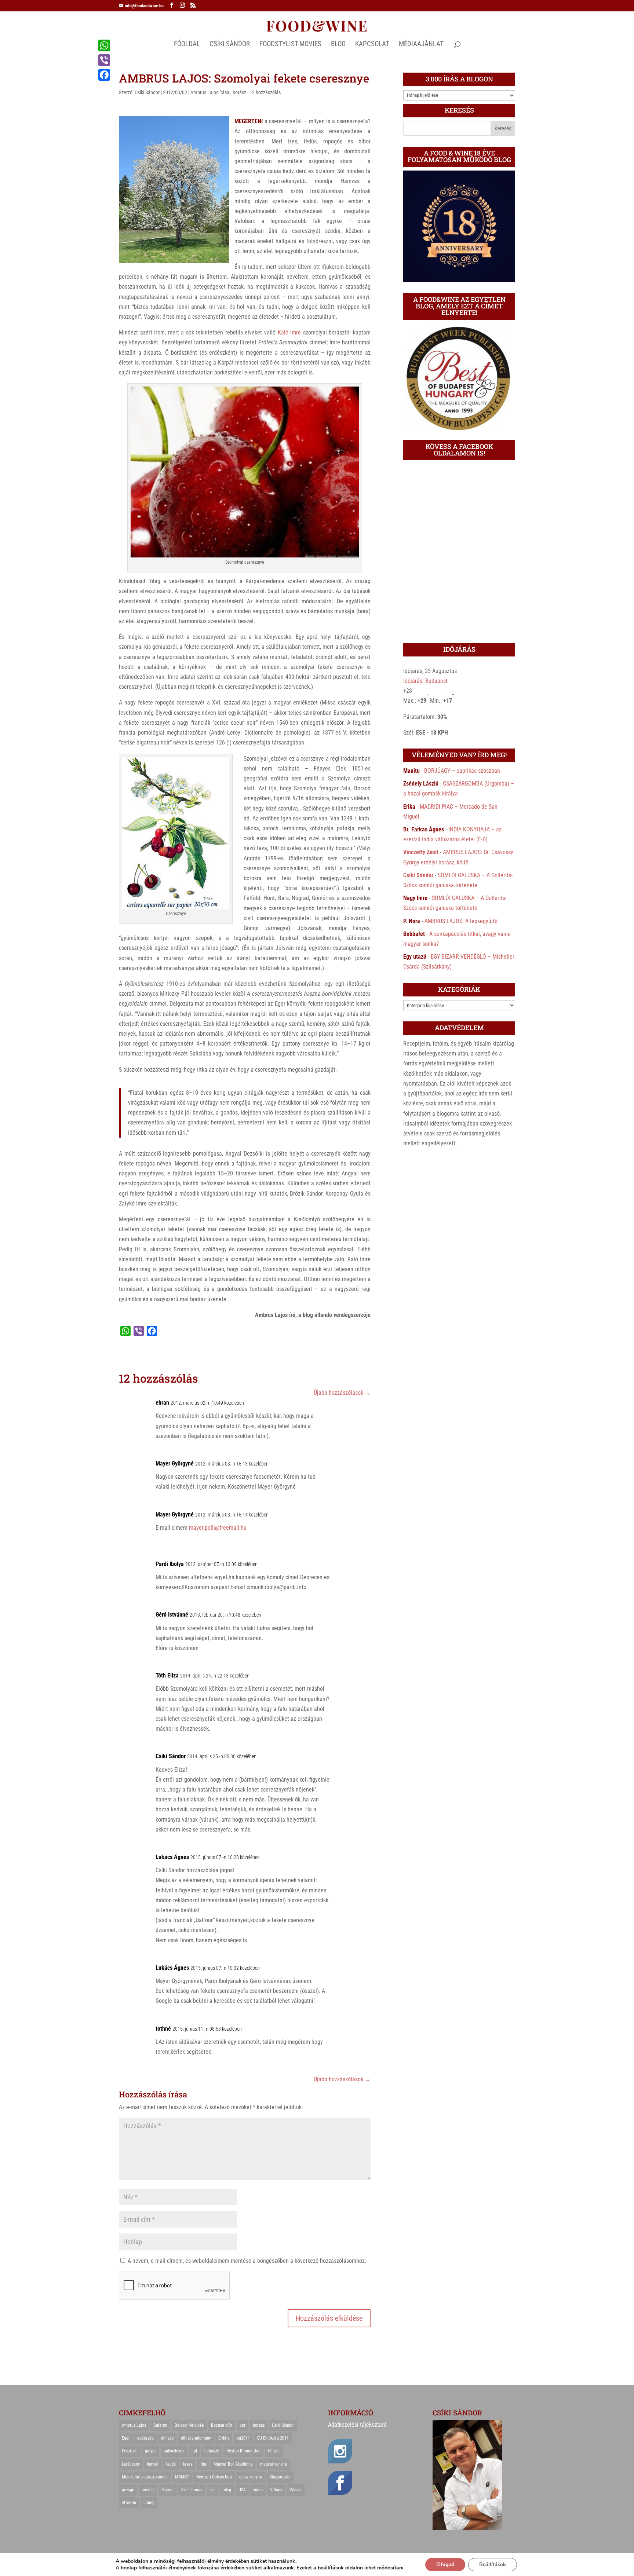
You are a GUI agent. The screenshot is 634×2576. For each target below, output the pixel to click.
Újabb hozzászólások (342, 1393)
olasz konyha (251, 2477)
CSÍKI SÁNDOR (230, 45)
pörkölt (148, 2490)
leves (188, 2464)
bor (243, 2425)
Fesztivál (130, 2451)
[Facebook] (104, 75)
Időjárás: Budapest (425, 681)
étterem (129, 2503)
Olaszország (280, 2477)
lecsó (171, 2464)
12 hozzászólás (265, 92)
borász (239, 92)
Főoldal (187, 45)
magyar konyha (274, 2464)
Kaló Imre (289, 332)
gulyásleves (174, 2451)
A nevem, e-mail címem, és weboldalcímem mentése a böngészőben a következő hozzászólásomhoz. (247, 2261)
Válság (296, 2490)
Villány (276, 2490)
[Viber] (104, 60)
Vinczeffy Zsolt (421, 852)
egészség (145, 2438)
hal (194, 2451)
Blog (338, 45)
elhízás (167, 2438)
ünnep (149, 2503)
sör (212, 2490)
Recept (168, 2490)
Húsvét (274, 2451)
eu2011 (243, 2438)
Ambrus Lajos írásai (210, 92)
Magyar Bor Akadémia (233, 2464)
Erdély (224, 2438)
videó (258, 2490)
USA (242, 2490)
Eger (126, 2438)
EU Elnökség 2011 (273, 2438)
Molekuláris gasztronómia (145, 2477)
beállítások (331, 2568)
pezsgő (128, 2490)
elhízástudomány (196, 2438)
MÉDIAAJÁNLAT (421, 45)
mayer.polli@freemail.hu (218, 1528)
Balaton (160, 2425)
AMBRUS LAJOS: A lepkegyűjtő (461, 921)
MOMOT (182, 2477)
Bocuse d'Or (222, 2425)
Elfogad (445, 2564)
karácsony (131, 2464)
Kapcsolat (372, 45)
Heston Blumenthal (243, 2451)
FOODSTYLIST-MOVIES (290, 45)
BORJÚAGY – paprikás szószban (462, 771)
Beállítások (493, 2564)
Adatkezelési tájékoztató (357, 2425)
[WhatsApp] (104, 45)
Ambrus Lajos (134, 2425)
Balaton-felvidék (189, 2425)
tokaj (227, 2490)
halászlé (212, 2451)
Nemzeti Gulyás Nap (214, 2477)
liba (203, 2464)
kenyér (153, 2464)
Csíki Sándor (147, 92)
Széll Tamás (192, 2490)
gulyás (151, 2451)
